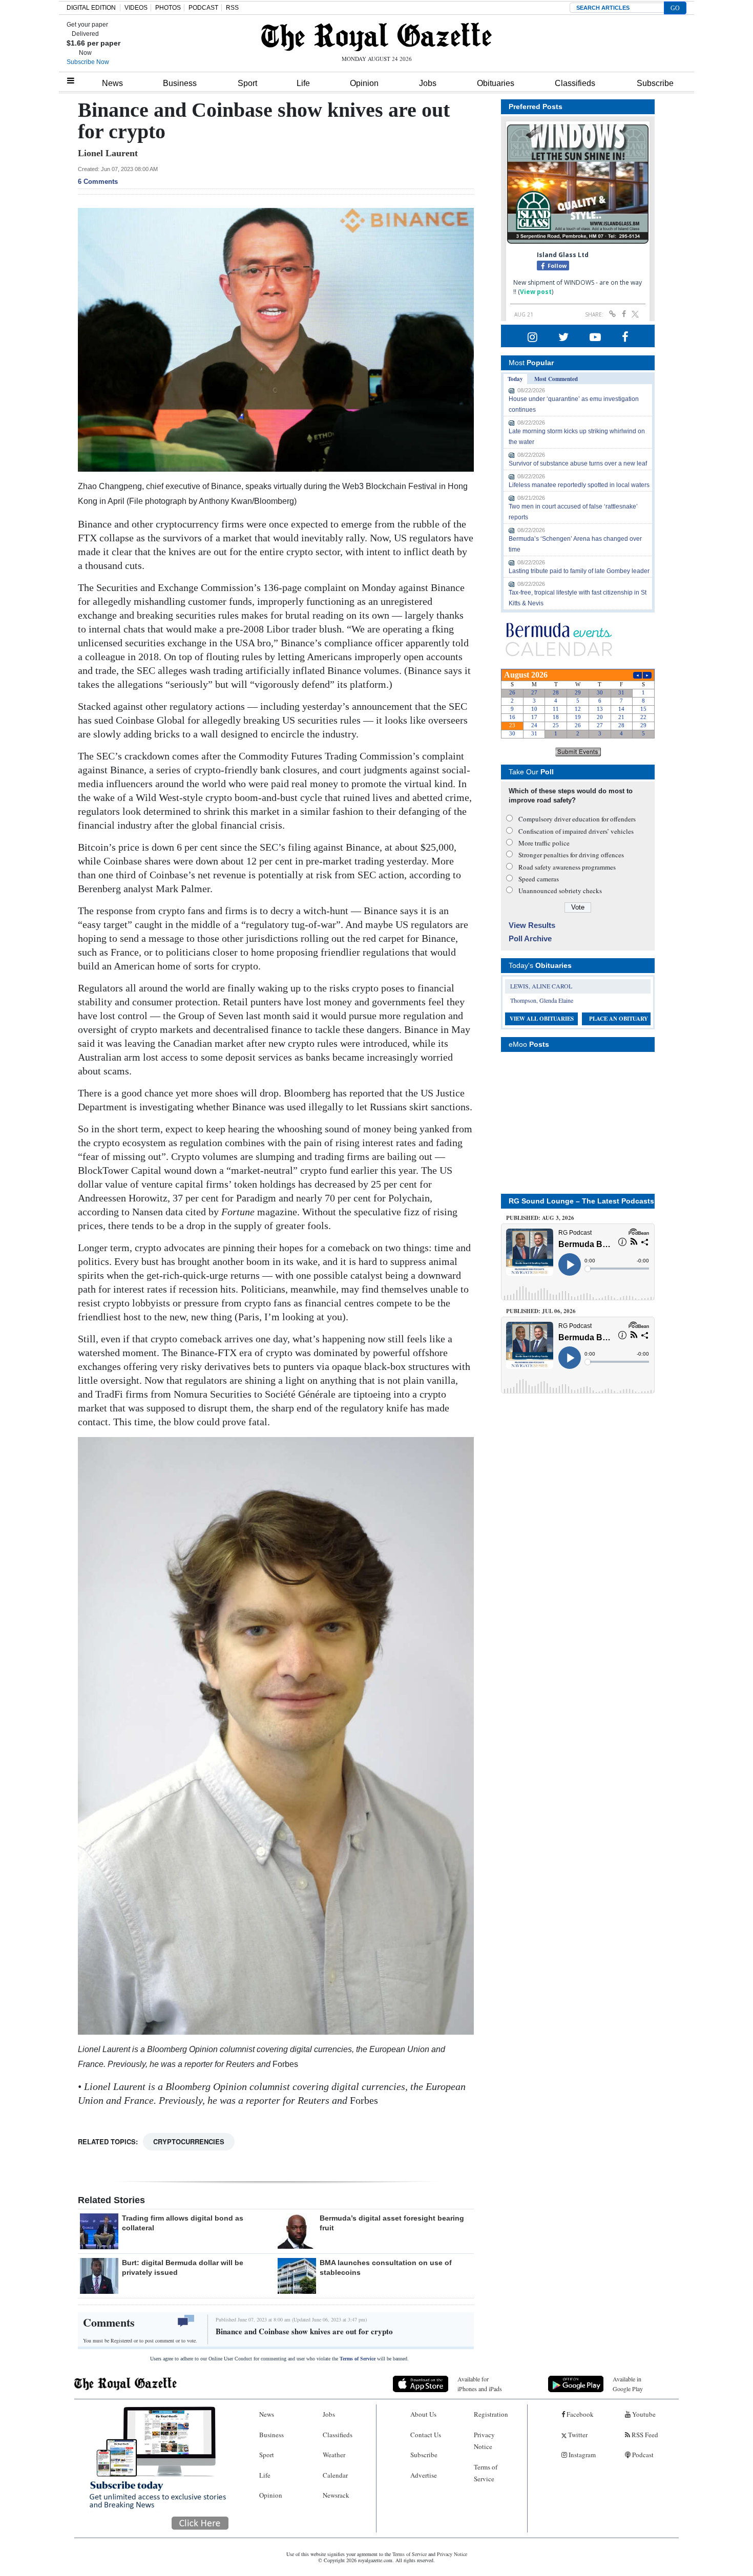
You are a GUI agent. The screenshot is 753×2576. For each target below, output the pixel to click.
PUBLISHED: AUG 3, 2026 (540, 1218)
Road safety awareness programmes (567, 867)
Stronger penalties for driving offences (571, 855)
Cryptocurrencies (189, 2141)
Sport (247, 83)
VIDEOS (136, 8)
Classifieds (575, 83)
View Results (532, 925)
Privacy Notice (484, 2441)
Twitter (577, 2435)
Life (303, 83)
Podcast (642, 2455)
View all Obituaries (542, 1019)
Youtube (643, 2414)
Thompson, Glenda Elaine (542, 1000)
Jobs (428, 83)
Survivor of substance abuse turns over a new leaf (578, 463)
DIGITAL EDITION (91, 8)
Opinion (364, 83)
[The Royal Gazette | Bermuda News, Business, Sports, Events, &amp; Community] (376, 37)
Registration (491, 2414)
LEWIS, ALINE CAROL (541, 986)
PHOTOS (168, 8)
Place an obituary (619, 1019)
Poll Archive (530, 938)
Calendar (335, 2475)
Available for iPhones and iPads (480, 2384)
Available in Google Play (628, 2384)
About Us (423, 2414)
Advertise (424, 2475)
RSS (232, 8)
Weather (334, 2455)
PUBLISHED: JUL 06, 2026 (541, 1311)
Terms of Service (358, 2359)
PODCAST (203, 8)
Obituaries (496, 83)
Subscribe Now (88, 62)
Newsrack (336, 2495)
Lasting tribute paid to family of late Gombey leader (579, 571)
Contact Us (426, 2435)
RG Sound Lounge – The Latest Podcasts (581, 1201)
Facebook (579, 2414)
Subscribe (655, 83)
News (112, 83)
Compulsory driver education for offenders (577, 819)
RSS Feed (644, 2435)
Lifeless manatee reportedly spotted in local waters (579, 485)
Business (180, 83)
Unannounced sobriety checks (560, 891)
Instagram (581, 2455)
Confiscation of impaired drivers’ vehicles (576, 831)
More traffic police (544, 843)
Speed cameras (539, 879)
